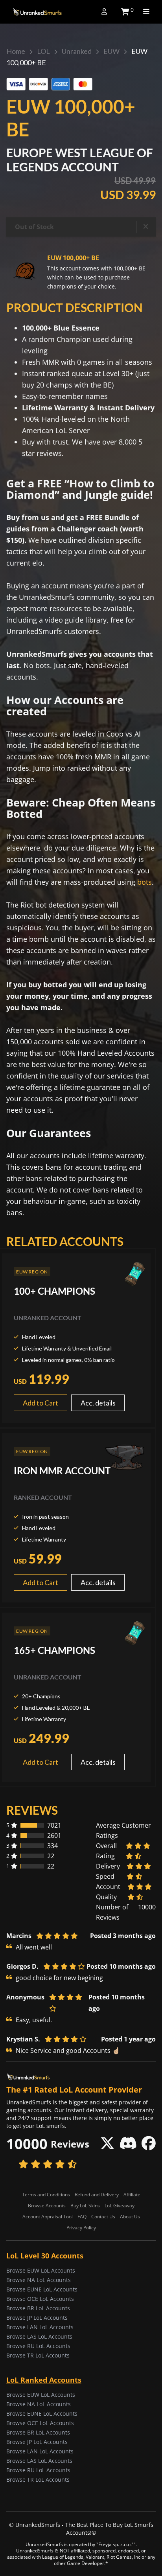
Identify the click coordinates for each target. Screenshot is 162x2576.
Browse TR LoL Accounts (38, 2355)
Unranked (77, 51)
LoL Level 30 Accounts (45, 2256)
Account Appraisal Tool (48, 2217)
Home (16, 51)
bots (145, 882)
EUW (111, 51)
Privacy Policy (81, 2228)
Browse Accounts (47, 2206)
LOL (43, 51)
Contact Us (103, 2217)
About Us (130, 2217)
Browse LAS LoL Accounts (39, 2336)
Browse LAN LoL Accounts (40, 2327)
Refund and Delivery (97, 2195)
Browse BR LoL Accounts (38, 2308)
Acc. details (98, 1403)
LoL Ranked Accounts (44, 2380)
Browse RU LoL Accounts (38, 2346)
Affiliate (132, 2195)
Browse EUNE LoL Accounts (42, 2289)
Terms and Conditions (46, 2195)
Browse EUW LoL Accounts (41, 2270)
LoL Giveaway (120, 2206)
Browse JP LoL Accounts (37, 2318)
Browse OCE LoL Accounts (40, 2299)
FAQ (82, 2217)
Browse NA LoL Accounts (39, 2280)
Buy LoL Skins (85, 2206)
